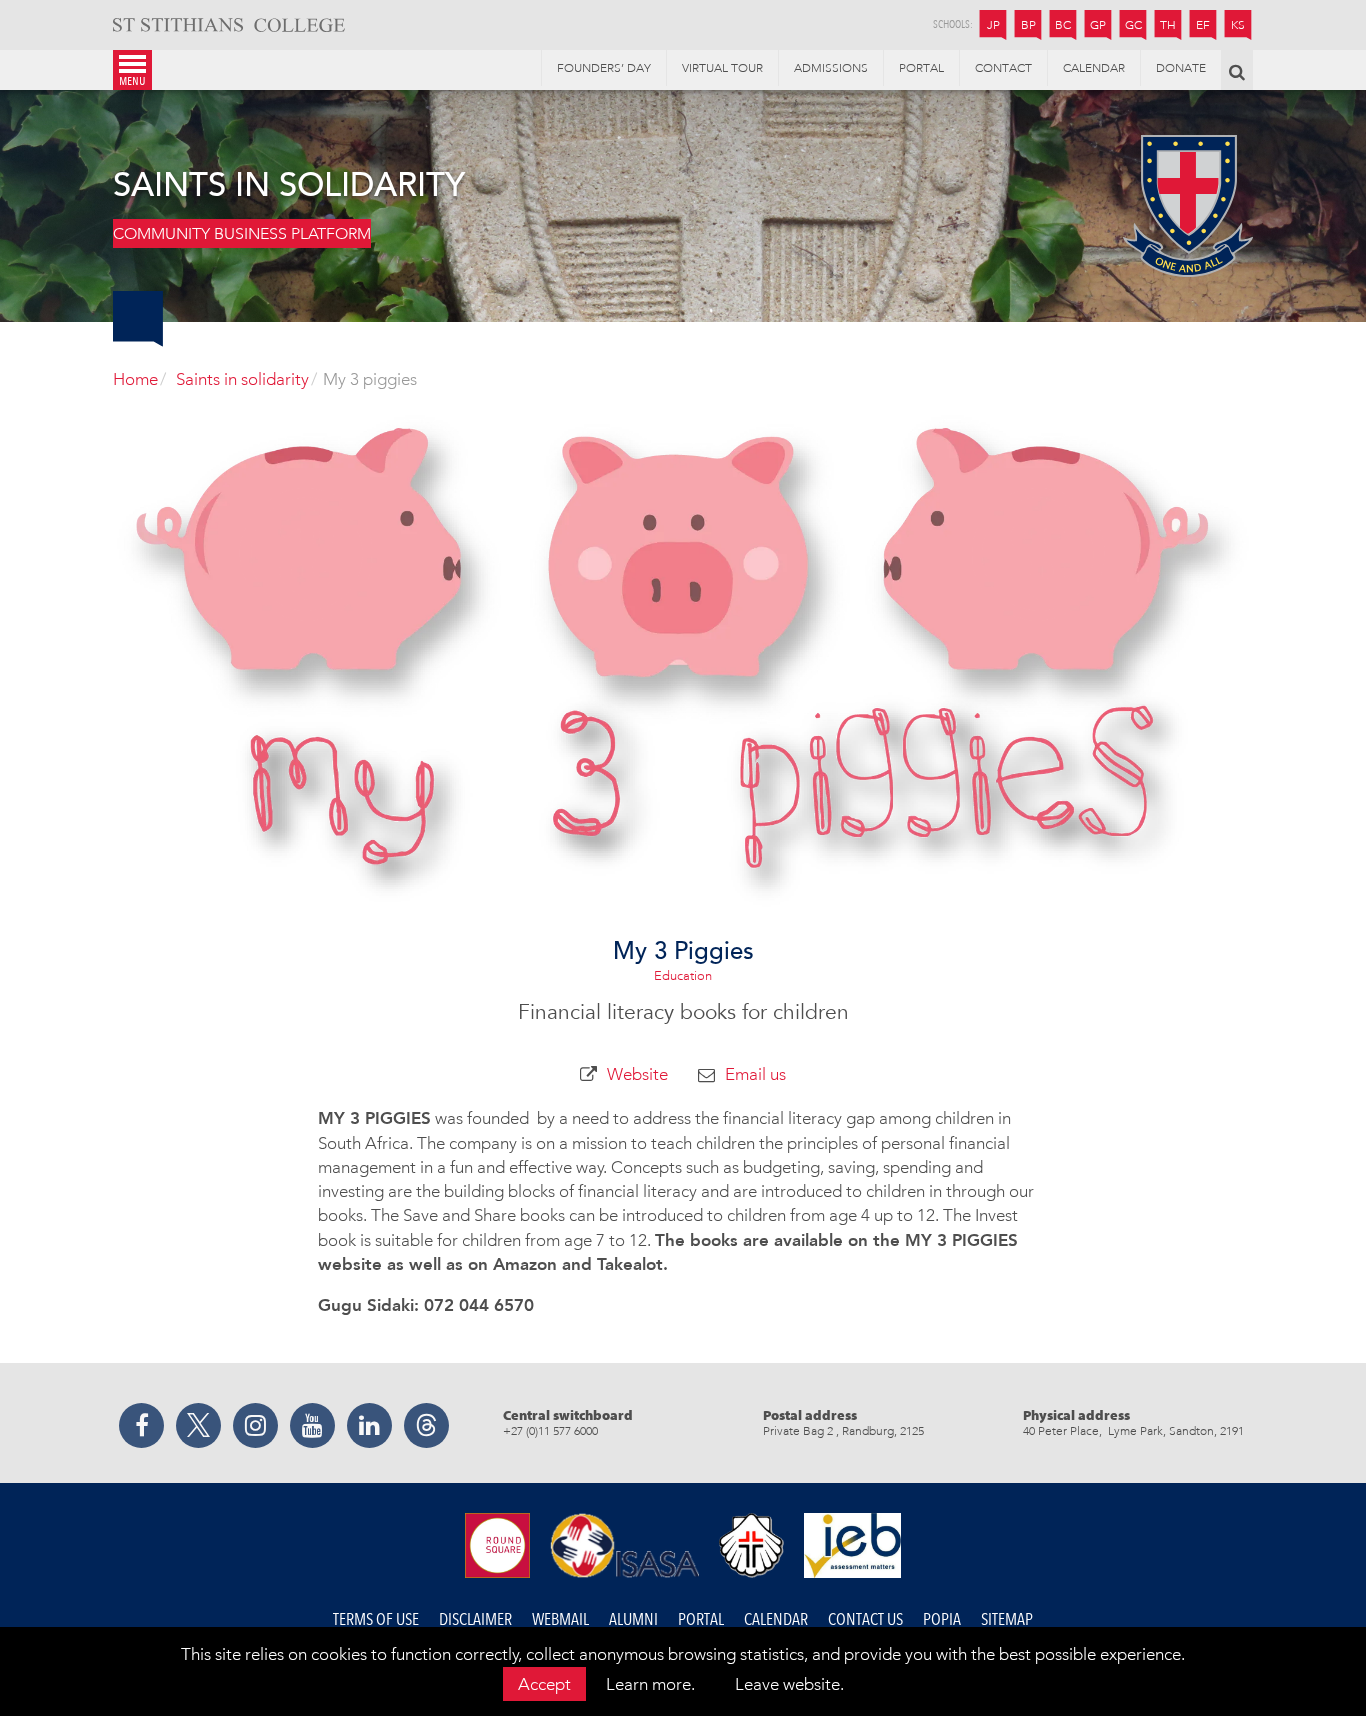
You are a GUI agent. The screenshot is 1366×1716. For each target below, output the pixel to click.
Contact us (865, 1619)
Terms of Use (376, 1619)
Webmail (560, 1619)
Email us (755, 1074)
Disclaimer (475, 1619)
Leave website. (789, 1684)
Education (683, 975)
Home (135, 379)
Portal (701, 1619)
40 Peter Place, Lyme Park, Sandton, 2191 (1133, 1431)
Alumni (633, 1619)
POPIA (942, 1619)
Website (637, 1074)
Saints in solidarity (242, 379)
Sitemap (1007, 1619)
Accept (544, 1684)
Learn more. (650, 1684)
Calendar (776, 1619)
